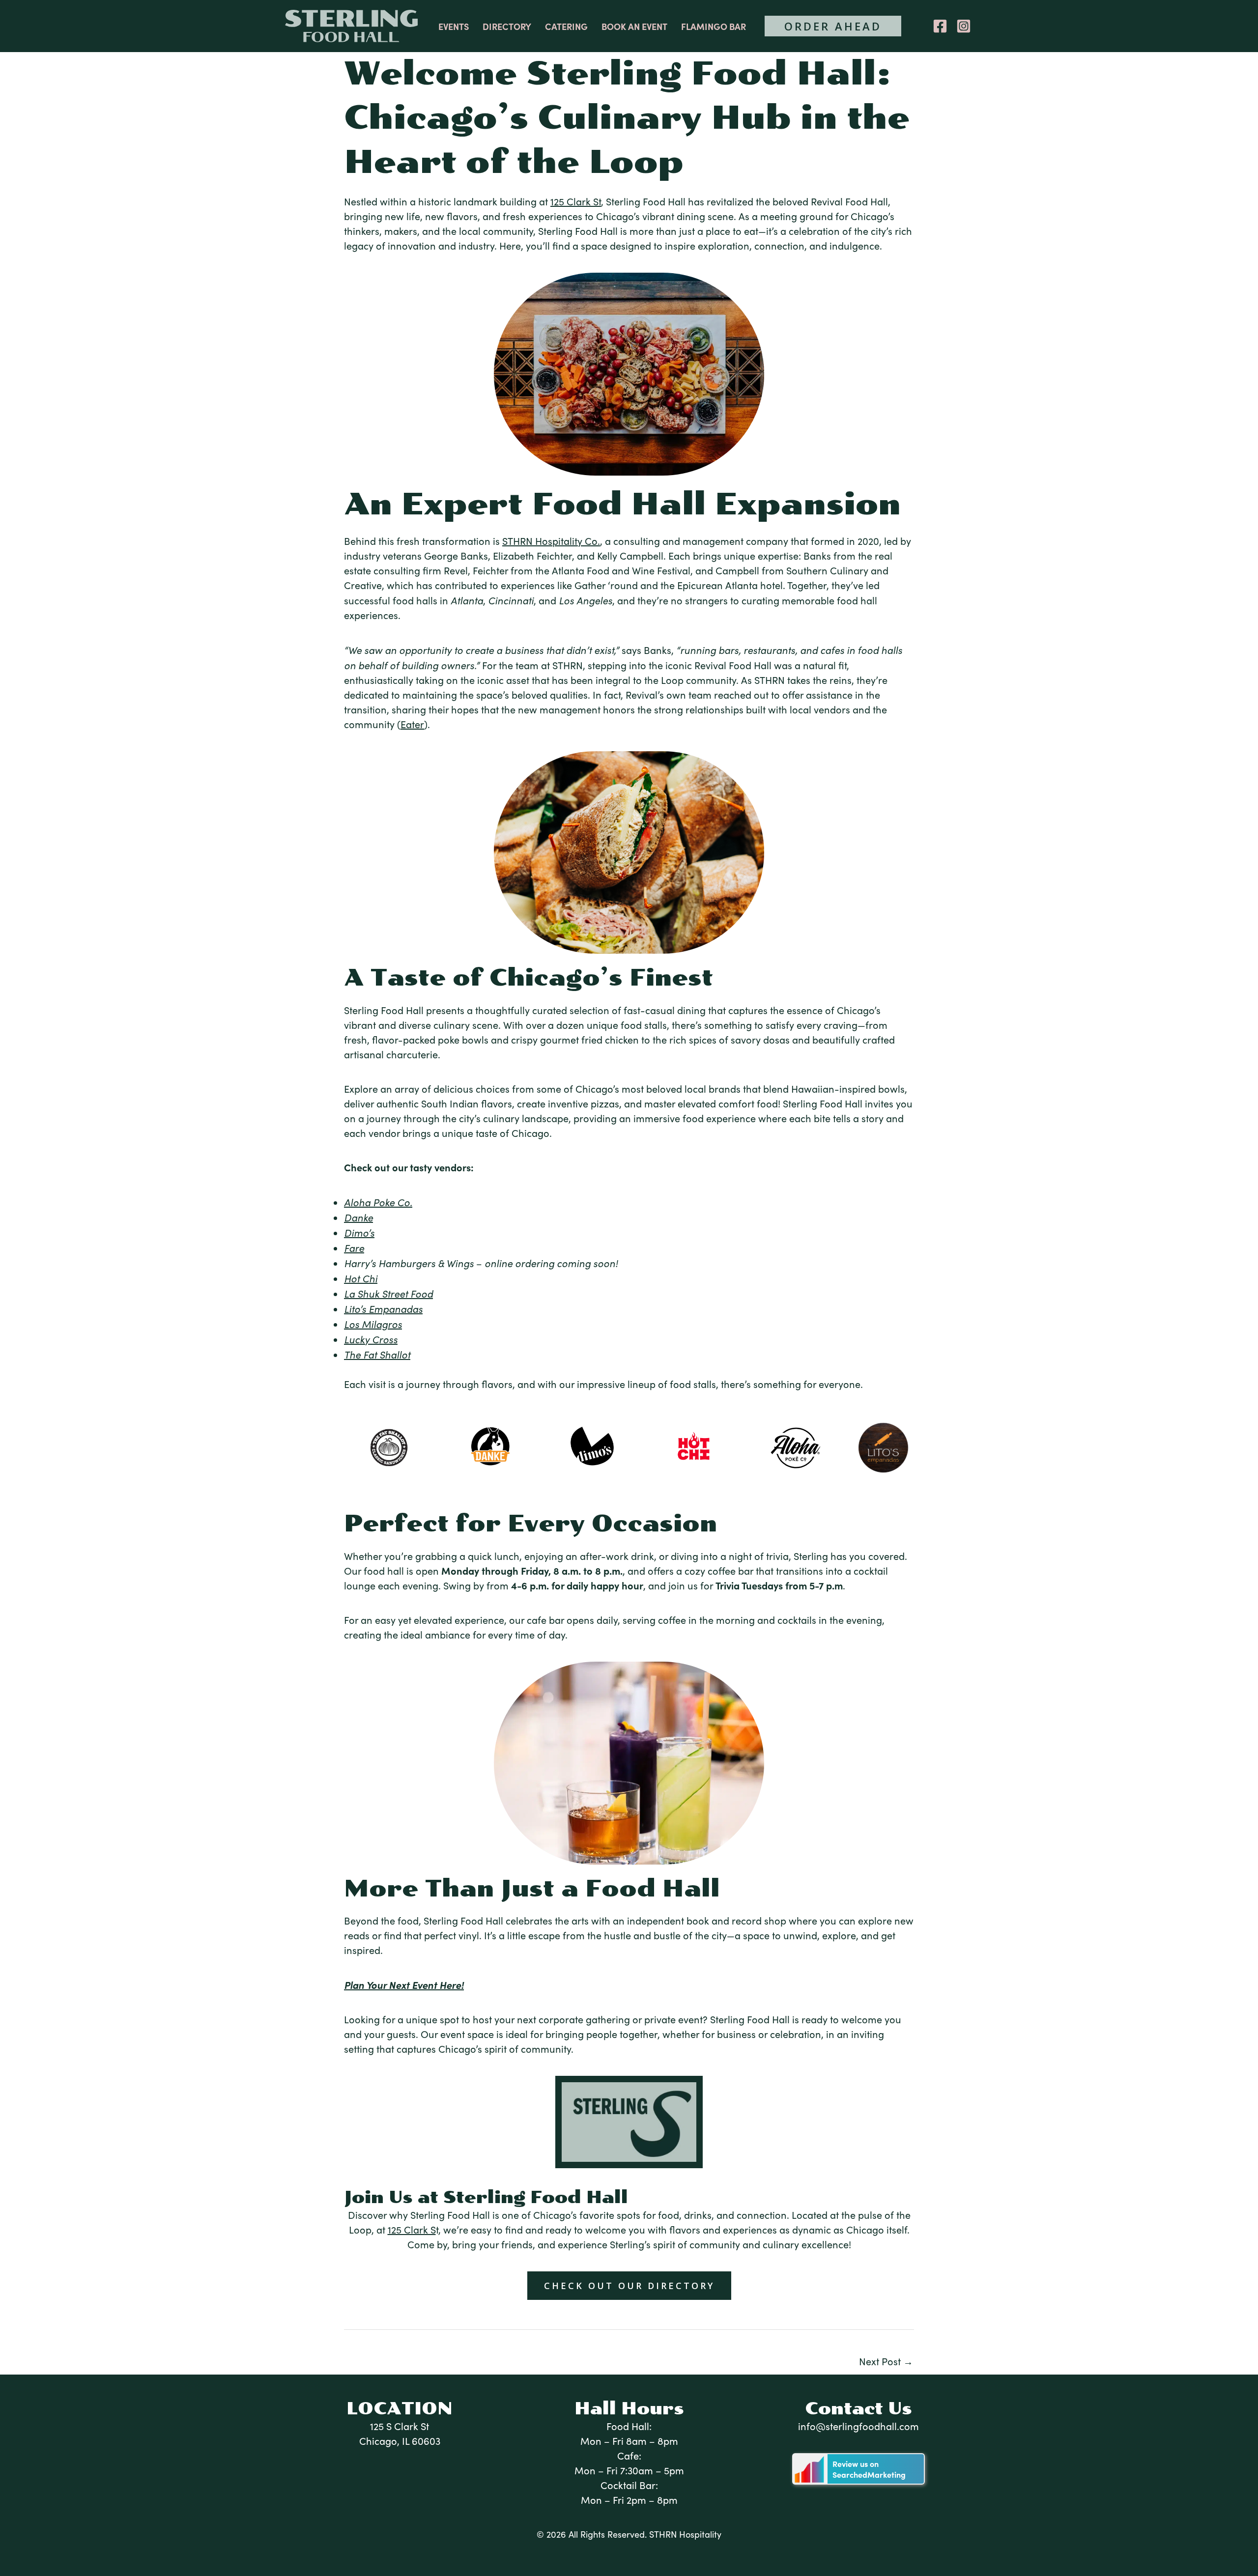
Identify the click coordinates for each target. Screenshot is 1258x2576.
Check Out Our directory (629, 2286)
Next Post (886, 2361)
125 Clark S (412, 2229)
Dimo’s (359, 1232)
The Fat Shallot (377, 1354)
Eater (412, 724)
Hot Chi (361, 1278)
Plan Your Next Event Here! (404, 1985)
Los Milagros (373, 1324)
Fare (354, 1247)
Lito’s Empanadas (383, 1308)
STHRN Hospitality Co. (551, 541)
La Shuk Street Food (388, 1293)
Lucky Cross (371, 1339)
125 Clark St (576, 201)
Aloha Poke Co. (378, 1202)
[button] (833, 26)
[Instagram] (964, 26)
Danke (358, 1217)
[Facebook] (940, 26)
